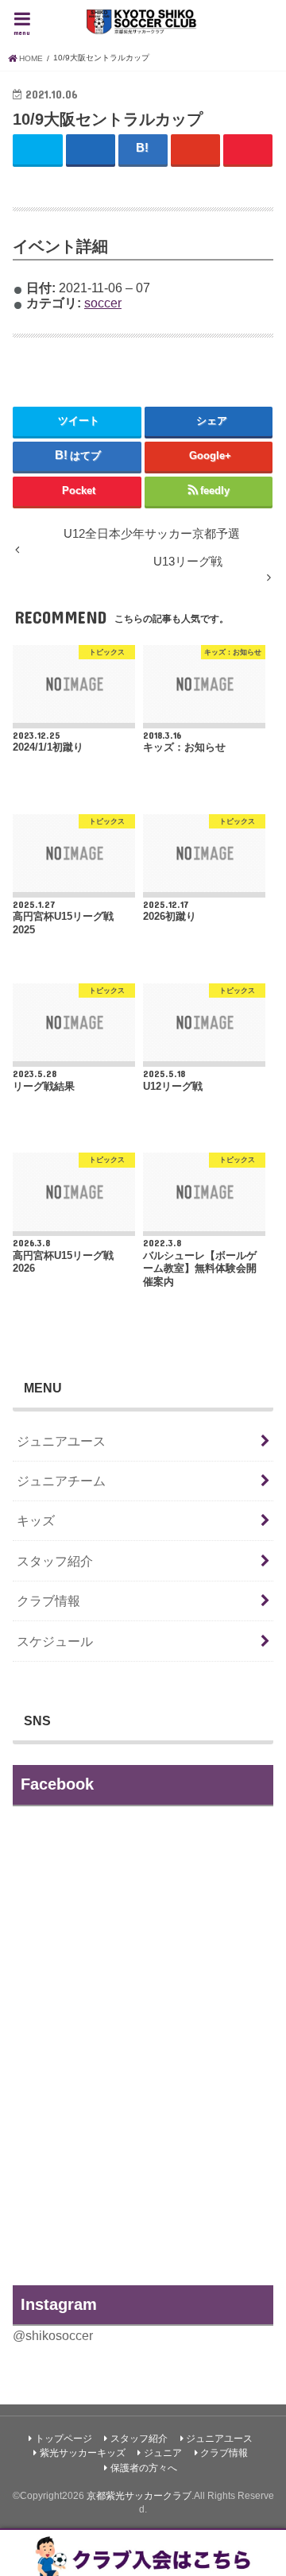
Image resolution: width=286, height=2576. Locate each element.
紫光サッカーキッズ (83, 2453)
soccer (103, 303)
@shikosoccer (53, 2335)
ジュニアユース (61, 1441)
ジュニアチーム (61, 1481)
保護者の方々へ (144, 2468)
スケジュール (55, 1641)
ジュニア (163, 2453)
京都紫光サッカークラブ (139, 2496)
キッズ (36, 1520)
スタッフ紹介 (55, 1561)
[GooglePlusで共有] (196, 149)
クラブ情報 (48, 1601)
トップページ (64, 2439)
